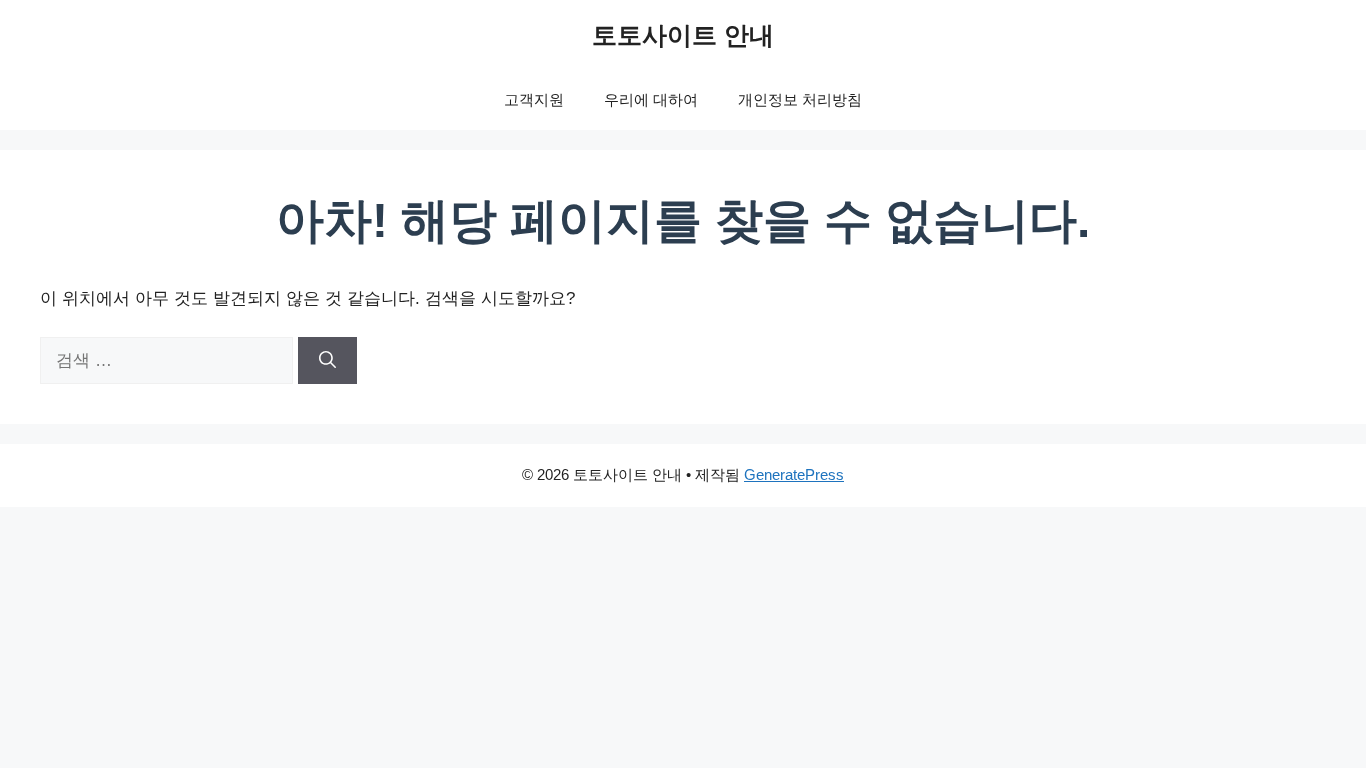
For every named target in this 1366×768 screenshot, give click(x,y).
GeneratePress (794, 474)
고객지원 (534, 99)
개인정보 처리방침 (800, 99)
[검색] (327, 361)
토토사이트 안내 (683, 35)
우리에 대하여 (651, 99)
